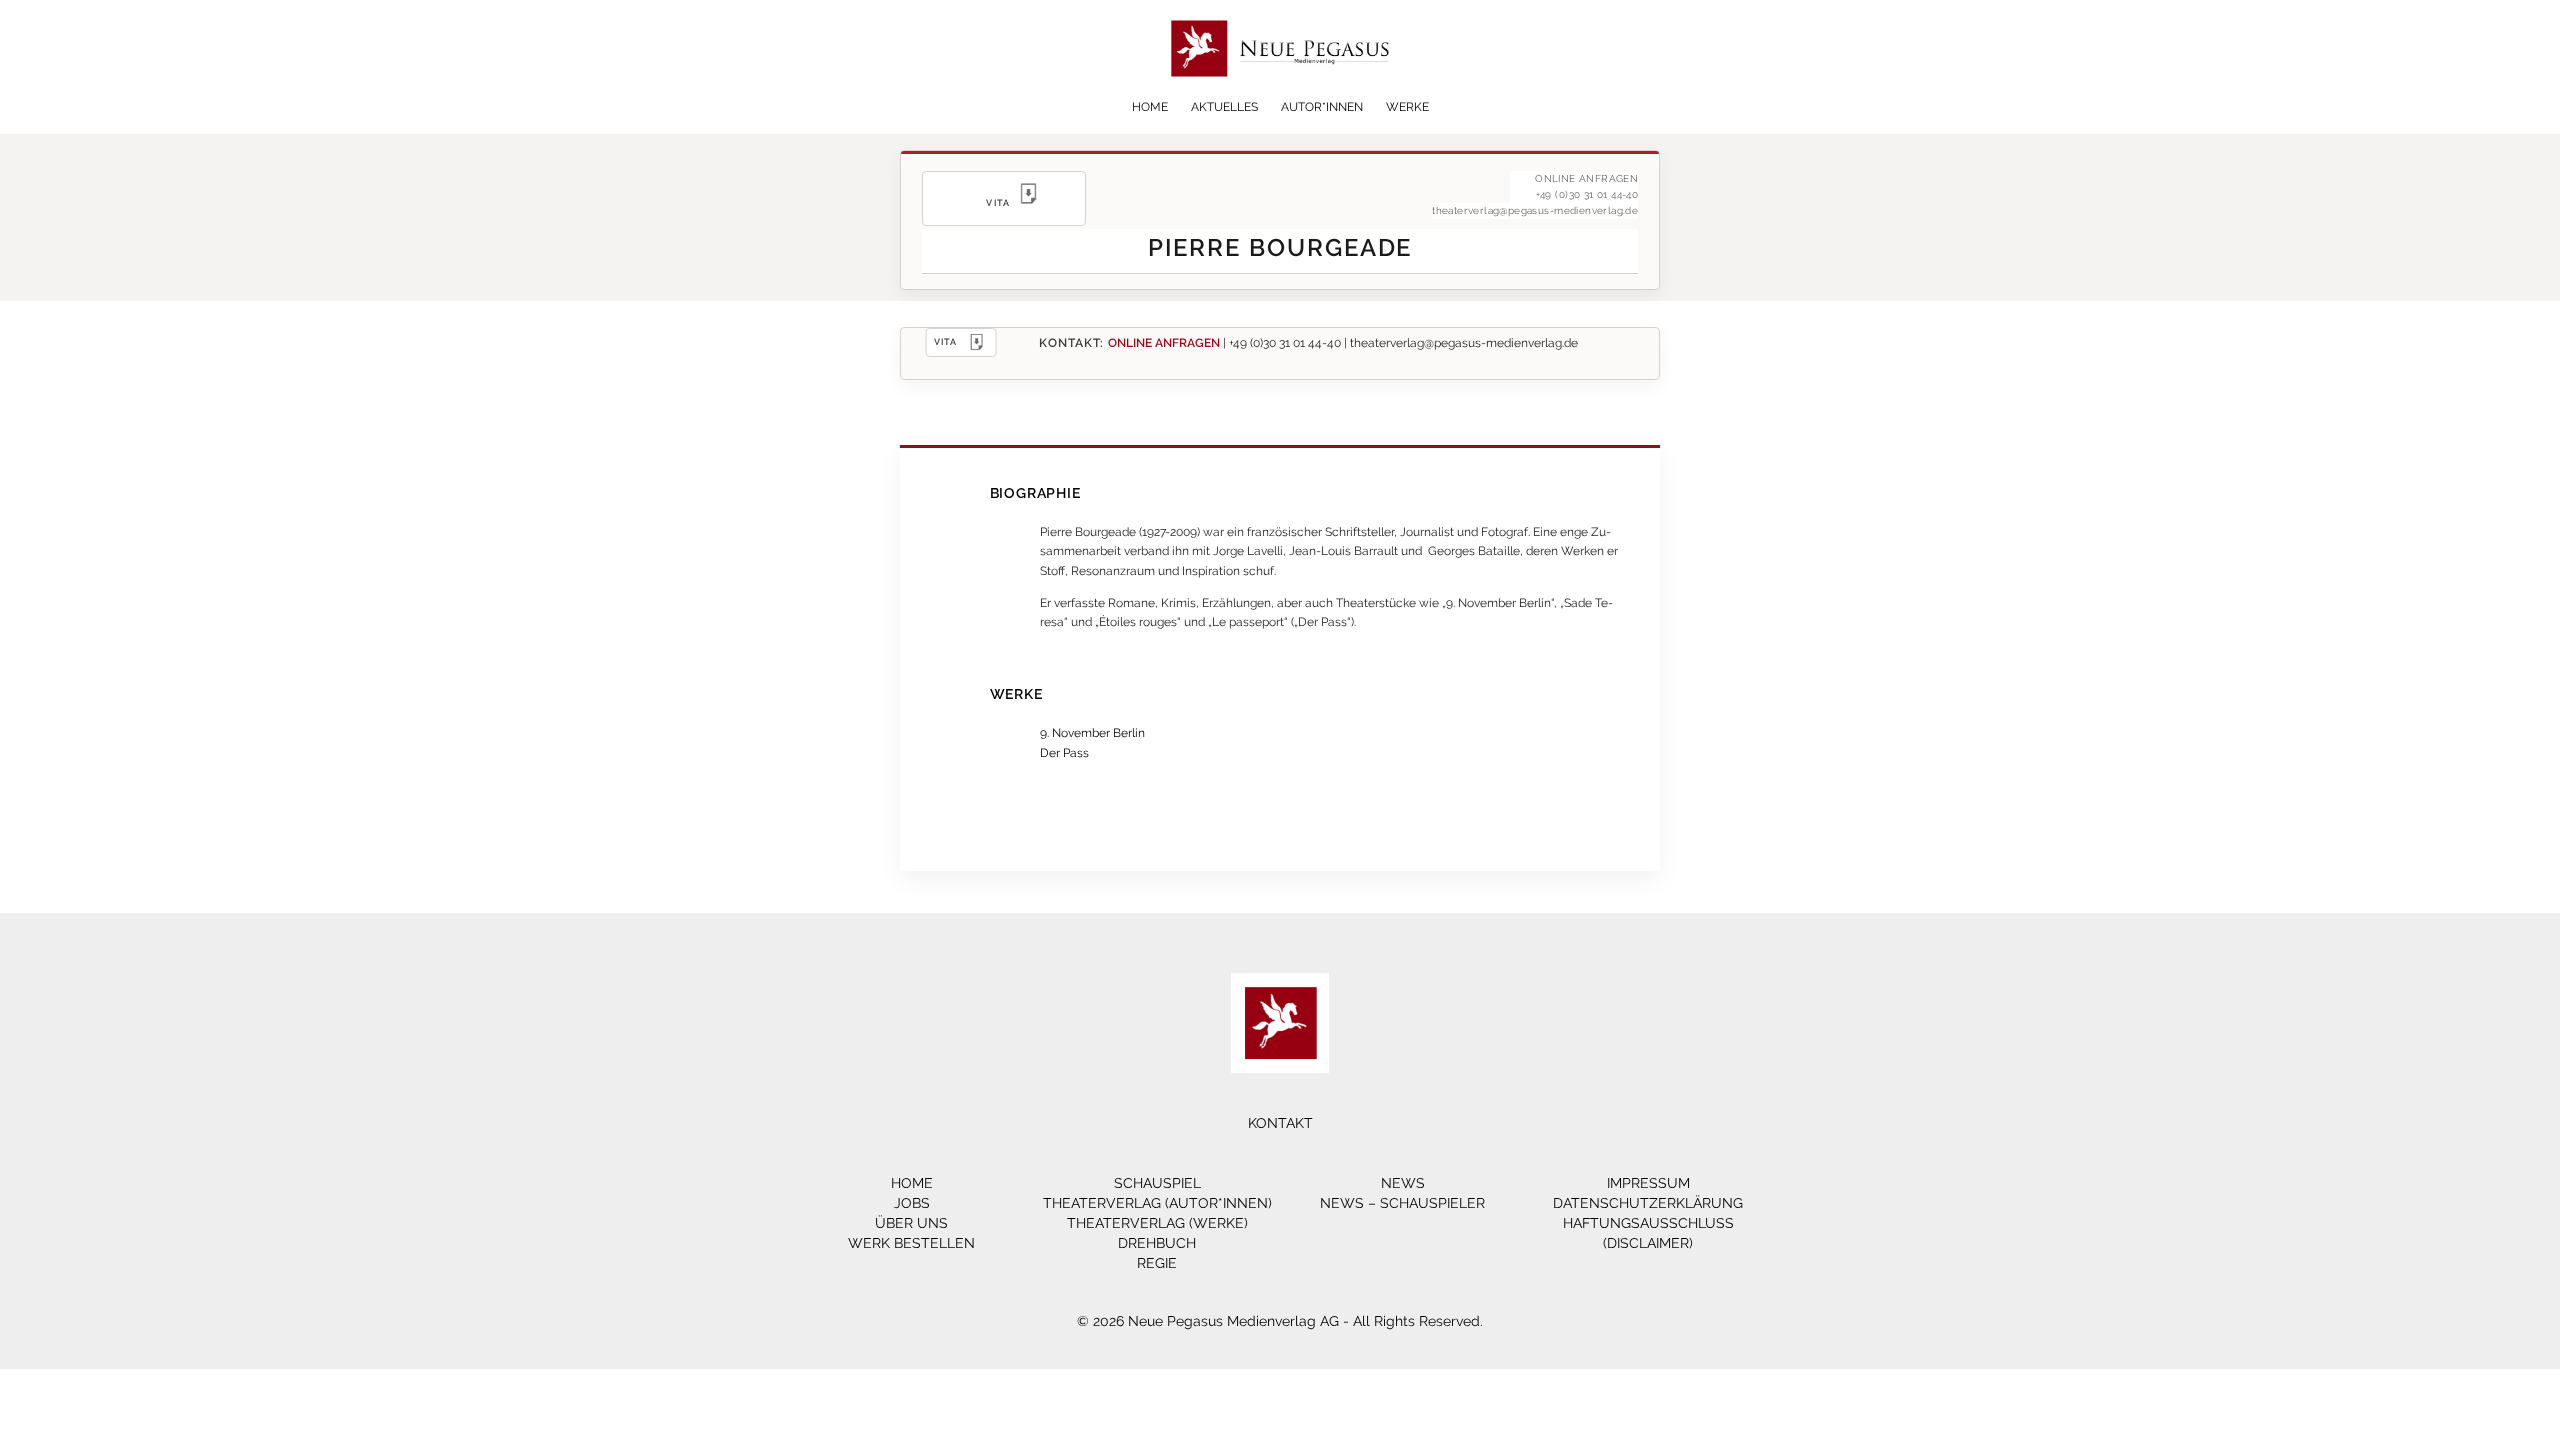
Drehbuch (1157, 1243)
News (1403, 1183)
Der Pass (1064, 752)
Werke (1407, 107)
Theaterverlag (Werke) (1157, 1223)
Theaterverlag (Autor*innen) (1157, 1203)
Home (1150, 107)
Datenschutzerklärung (1648, 1203)
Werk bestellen (911, 1243)
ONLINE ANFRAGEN (1164, 342)
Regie (1157, 1263)
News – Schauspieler (1402, 1203)
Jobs (912, 1203)
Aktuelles (1224, 107)
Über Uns (911, 1223)
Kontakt (1280, 1123)
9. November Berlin (1092, 732)
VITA (946, 341)
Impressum (1648, 1183)
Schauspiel (1157, 1183)
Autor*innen (1322, 107)
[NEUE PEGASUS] (1280, 92)
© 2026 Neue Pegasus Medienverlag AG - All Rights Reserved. (1280, 1321)
